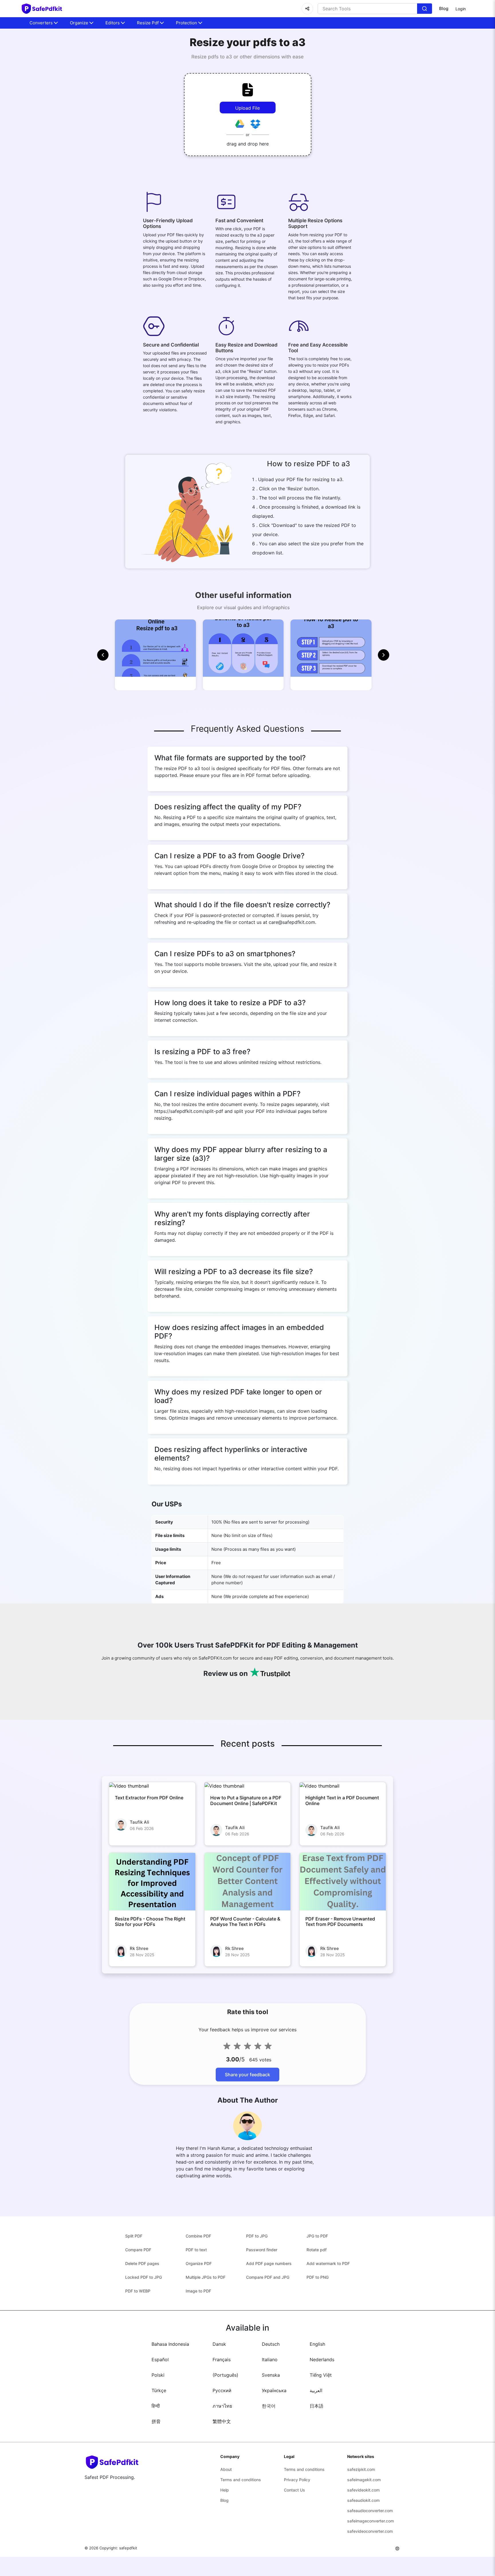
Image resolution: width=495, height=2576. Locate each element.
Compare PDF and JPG (268, 2277)
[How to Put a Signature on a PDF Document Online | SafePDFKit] (248, 1786)
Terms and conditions (241, 2480)
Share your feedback (247, 2075)
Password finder (262, 2250)
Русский (222, 2390)
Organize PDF (199, 2263)
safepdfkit (128, 2548)
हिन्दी (156, 2406)
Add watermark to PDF (328, 2263)
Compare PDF (138, 2250)
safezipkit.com (361, 2469)
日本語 (317, 2406)
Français (222, 2359)
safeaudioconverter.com (370, 2511)
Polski (158, 2375)
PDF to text (196, 2250)
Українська (274, 2390)
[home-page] (42, 9)
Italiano (270, 2359)
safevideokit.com (363, 2490)
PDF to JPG (257, 2236)
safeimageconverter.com (371, 2521)
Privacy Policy (297, 2480)
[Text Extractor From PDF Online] (152, 1786)
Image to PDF (198, 2291)
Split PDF (134, 2236)
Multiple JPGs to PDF (206, 2277)
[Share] (307, 9)
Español (160, 2359)
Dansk (219, 2344)
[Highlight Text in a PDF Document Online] (343, 1786)
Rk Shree (139, 1948)
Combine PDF (198, 2236)
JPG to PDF (317, 2236)
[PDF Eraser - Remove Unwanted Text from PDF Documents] (343, 1882)
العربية (316, 2390)
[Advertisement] (34, 137)
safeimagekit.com (364, 2480)
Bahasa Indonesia (170, 2344)
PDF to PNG (318, 2277)
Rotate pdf (317, 2250)
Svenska (271, 2375)
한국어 (269, 2406)
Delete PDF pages (142, 2263)
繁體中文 (222, 2421)
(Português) (225, 2375)
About (226, 2469)
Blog (444, 8)
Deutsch (271, 2344)
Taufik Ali (140, 1822)
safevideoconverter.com (370, 2531)
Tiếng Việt (321, 2375)
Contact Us (294, 2490)
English (317, 2344)
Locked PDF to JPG (144, 2277)
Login (461, 9)
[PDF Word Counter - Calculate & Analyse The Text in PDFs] (248, 1882)
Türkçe (159, 2390)
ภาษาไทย (222, 2406)
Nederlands (322, 2359)
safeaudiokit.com (363, 2500)
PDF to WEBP (138, 2291)
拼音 (156, 2421)
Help (225, 2490)
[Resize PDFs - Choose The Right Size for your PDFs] (152, 1882)
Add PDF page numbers (269, 2263)
